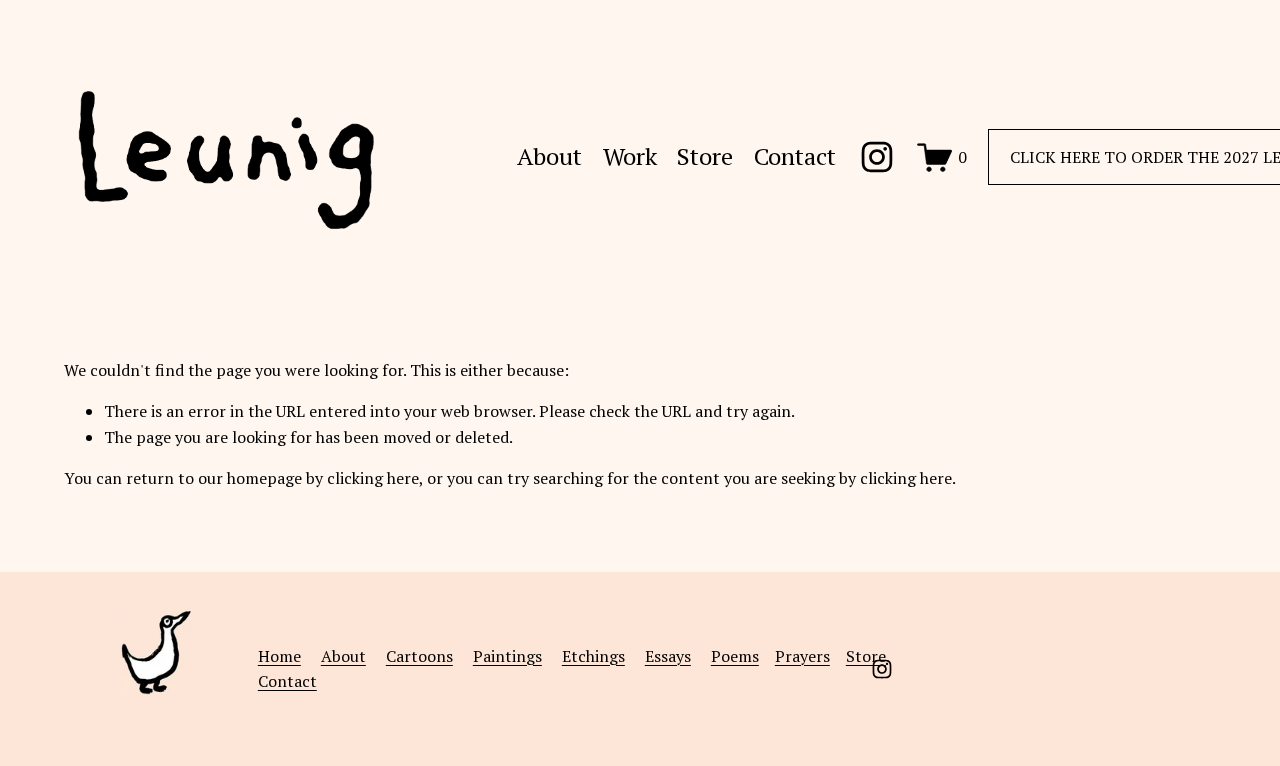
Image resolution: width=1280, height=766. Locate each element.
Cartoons (419, 656)
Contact (795, 157)
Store (705, 157)
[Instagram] (877, 157)
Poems (735, 656)
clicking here (373, 478)
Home (279, 656)
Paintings (507, 656)
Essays (668, 656)
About (549, 157)
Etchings (593, 656)
